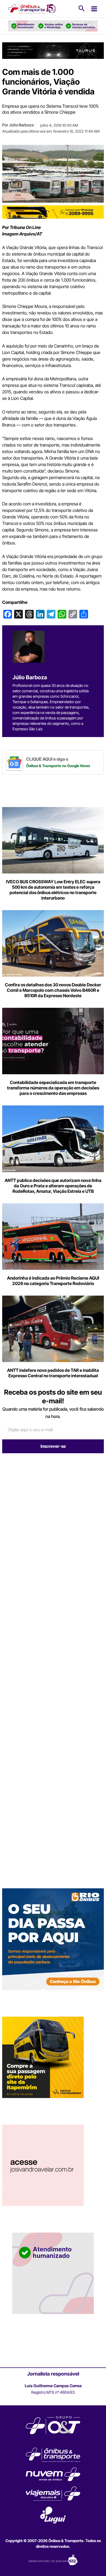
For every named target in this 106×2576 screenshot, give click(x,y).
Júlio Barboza (21, 125)
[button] (82, 9)
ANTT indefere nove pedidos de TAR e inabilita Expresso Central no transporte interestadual (53, 1373)
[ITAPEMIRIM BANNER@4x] (43, 2057)
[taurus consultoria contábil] (53, 50)
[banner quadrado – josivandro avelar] (43, 2165)
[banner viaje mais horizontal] (53, 26)
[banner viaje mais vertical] (53, 2273)
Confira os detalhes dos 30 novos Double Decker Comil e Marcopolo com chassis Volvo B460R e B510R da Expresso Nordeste (53, 990)
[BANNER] (53, 212)
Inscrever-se (53, 1446)
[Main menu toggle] (94, 9)
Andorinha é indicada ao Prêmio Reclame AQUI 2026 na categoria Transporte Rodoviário (53, 1281)
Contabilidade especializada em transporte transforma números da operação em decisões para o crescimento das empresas (53, 1088)
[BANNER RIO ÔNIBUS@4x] (53, 1939)
